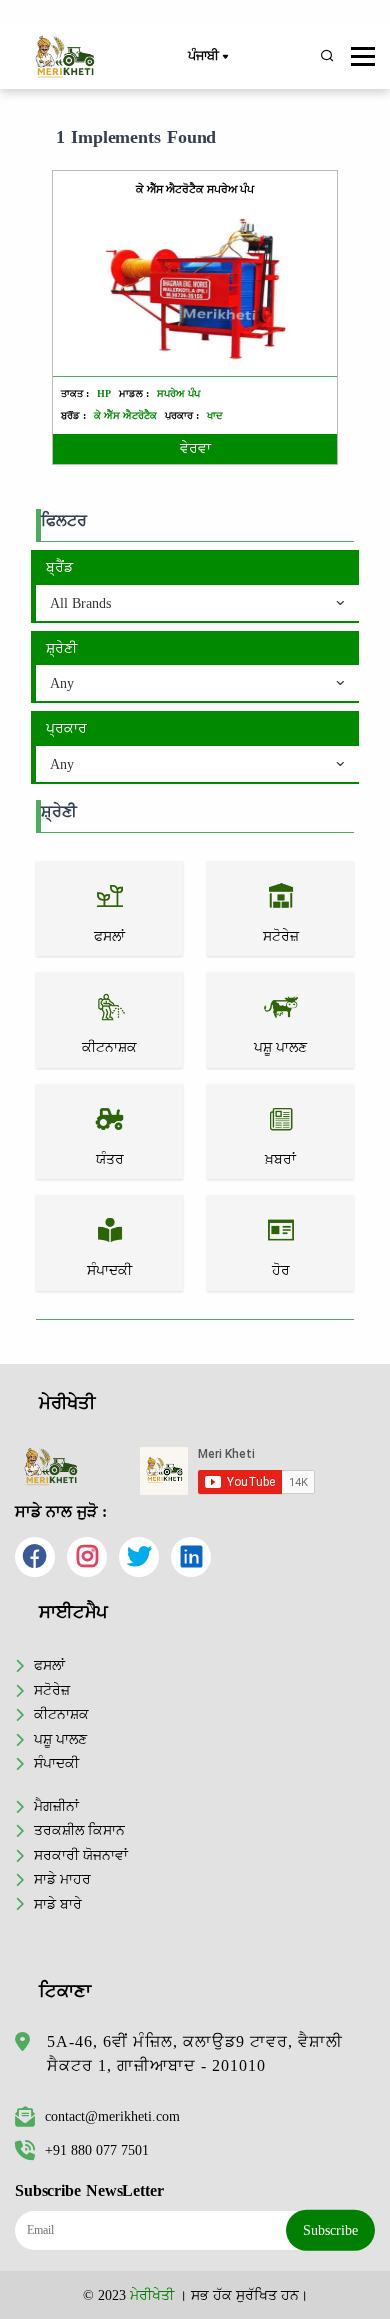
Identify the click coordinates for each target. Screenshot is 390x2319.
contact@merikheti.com (112, 2116)
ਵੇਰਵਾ (195, 448)
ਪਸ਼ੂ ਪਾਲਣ (60, 1739)
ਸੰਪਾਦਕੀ (56, 1763)
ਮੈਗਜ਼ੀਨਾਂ (56, 1806)
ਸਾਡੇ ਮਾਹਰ (62, 1879)
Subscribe (330, 2230)
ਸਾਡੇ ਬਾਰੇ (58, 1904)
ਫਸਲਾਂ (49, 1665)
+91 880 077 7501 (97, 2150)
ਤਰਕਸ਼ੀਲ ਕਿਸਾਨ (79, 1830)
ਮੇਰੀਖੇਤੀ (152, 2295)
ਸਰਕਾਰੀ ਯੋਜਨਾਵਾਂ (81, 1855)
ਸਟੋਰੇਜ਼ (52, 1690)
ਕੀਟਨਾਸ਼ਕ (61, 1714)
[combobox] (197, 604)
